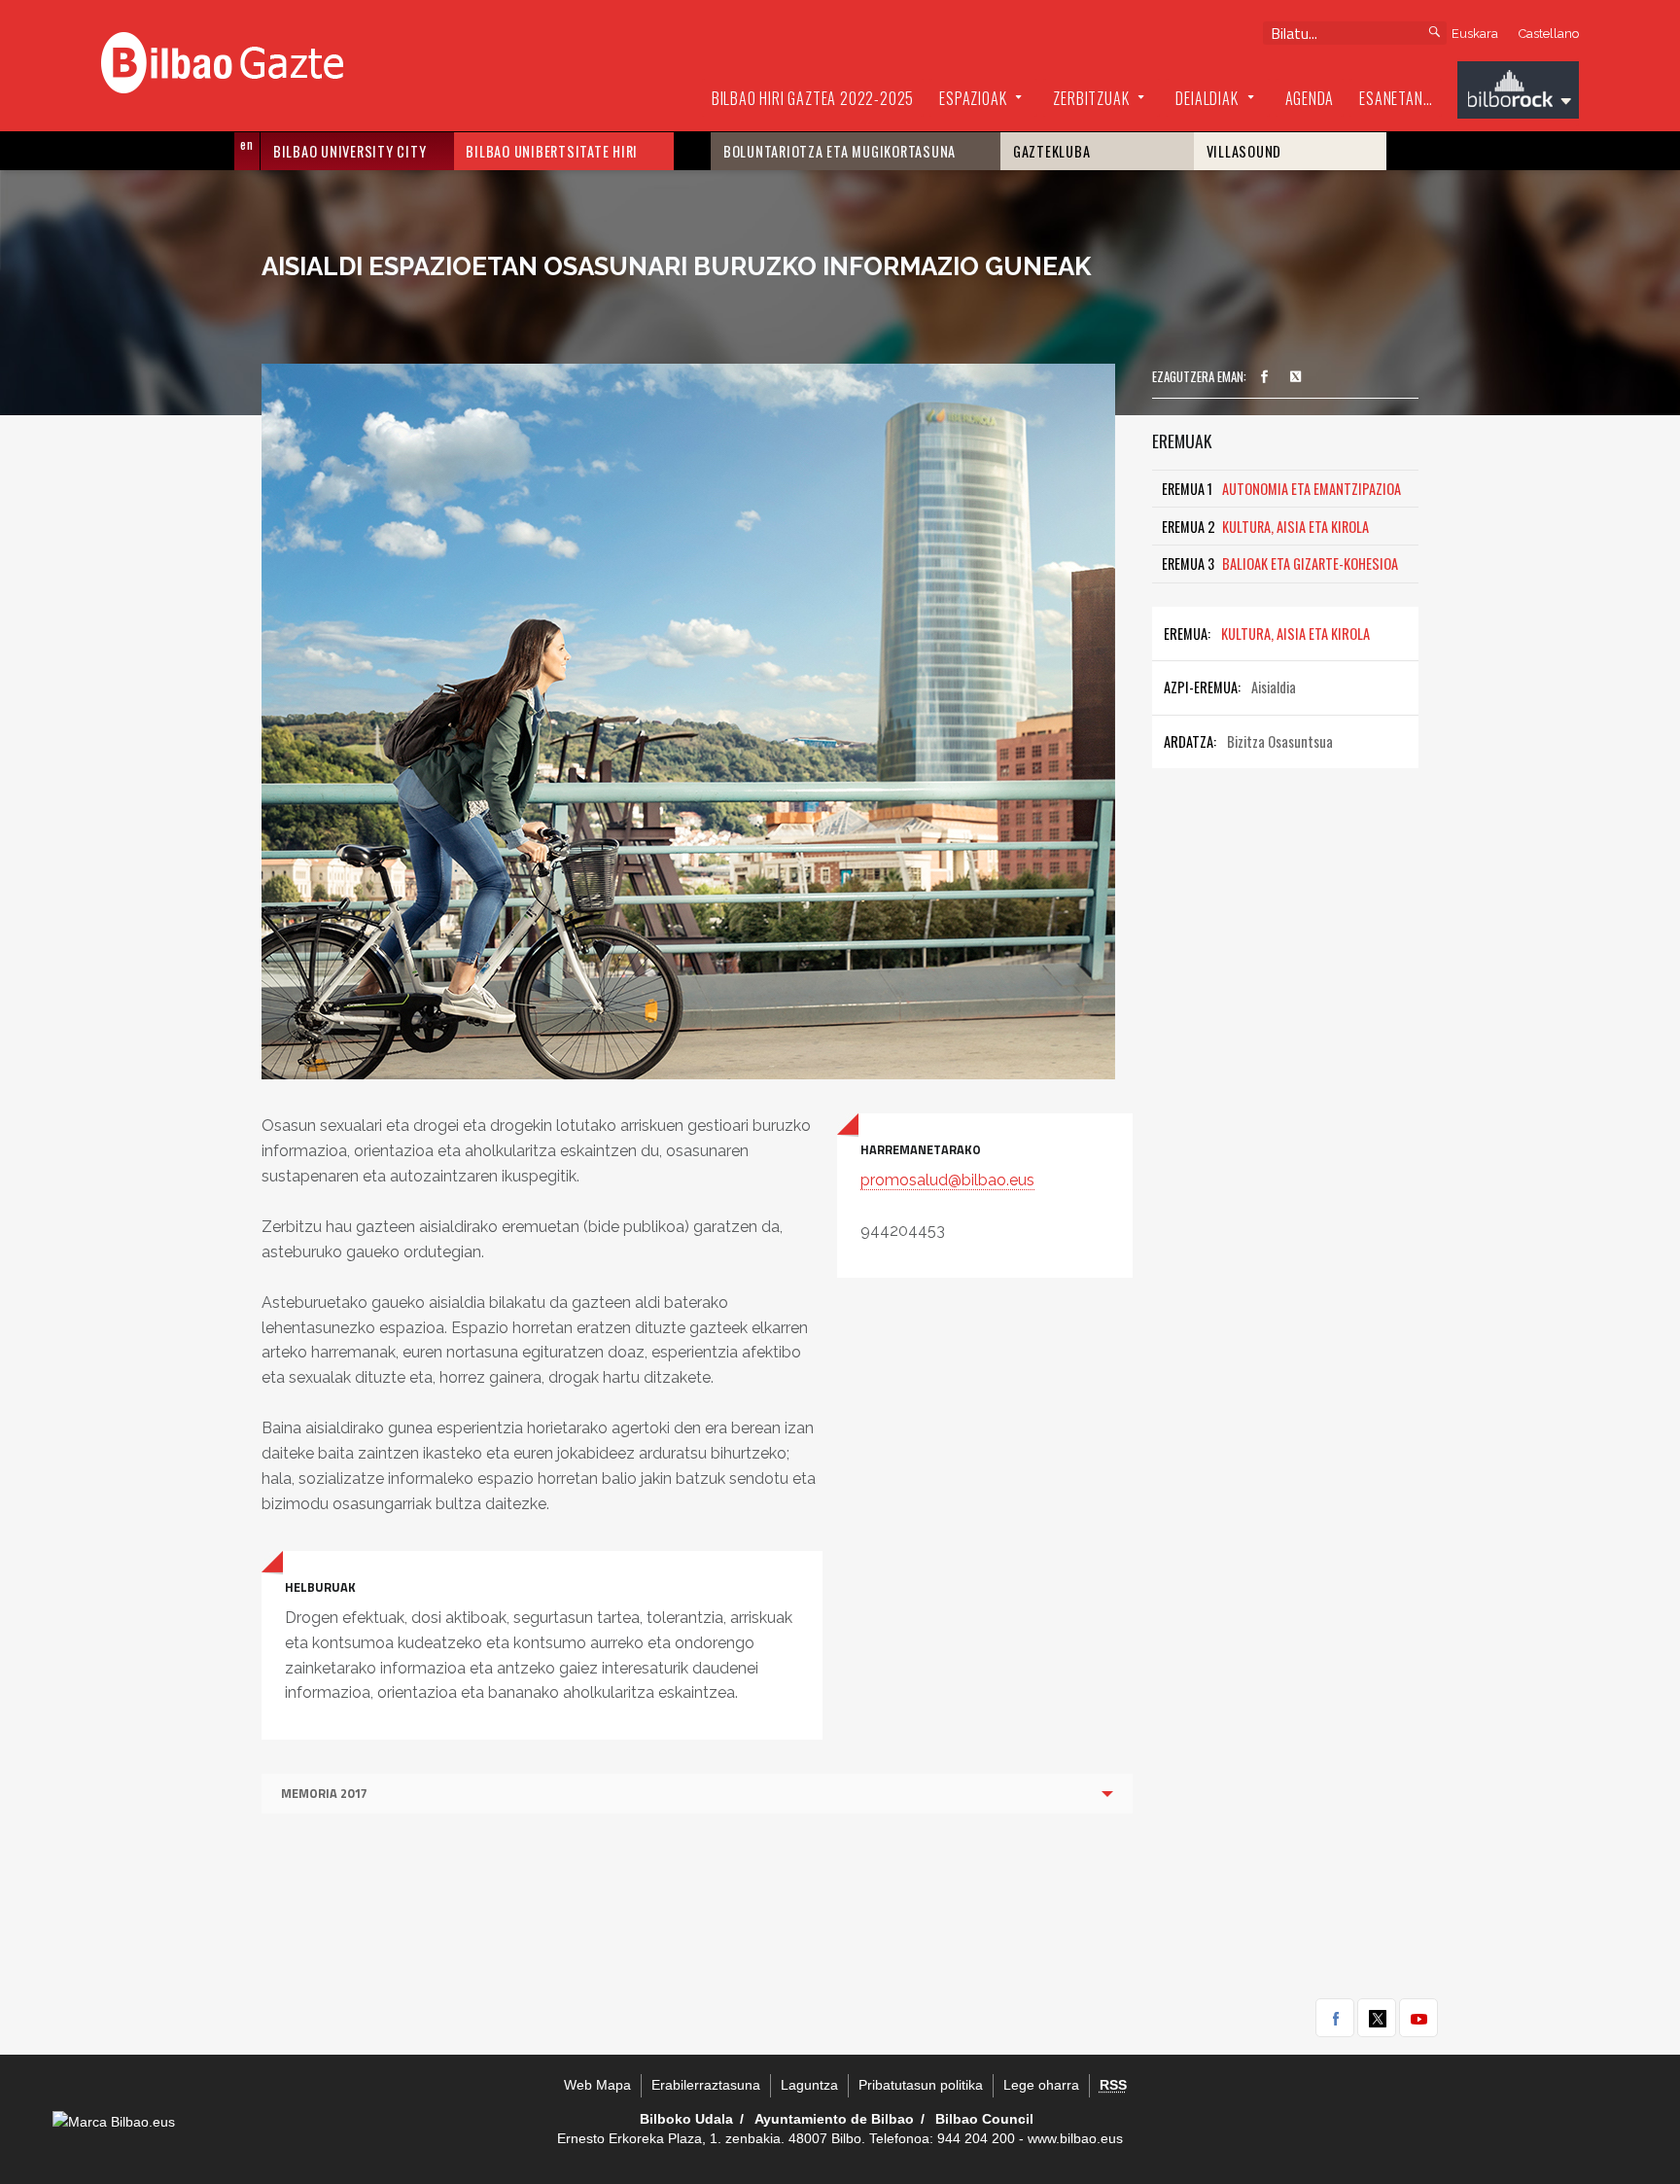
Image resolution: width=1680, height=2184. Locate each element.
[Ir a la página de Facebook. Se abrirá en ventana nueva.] (1264, 377)
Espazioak (973, 98)
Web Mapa (597, 2085)
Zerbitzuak (1091, 98)
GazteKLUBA (1052, 151)
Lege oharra (1041, 2085)
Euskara (1475, 34)
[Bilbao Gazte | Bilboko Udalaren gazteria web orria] (222, 60)
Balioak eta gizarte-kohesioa (1280, 564)
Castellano (1549, 34)
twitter (1377, 2018)
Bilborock (1518, 92)
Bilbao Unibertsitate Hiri (552, 151)
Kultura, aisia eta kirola (1265, 527)
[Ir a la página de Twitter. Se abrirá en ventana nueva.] (1296, 377)
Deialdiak (1207, 98)
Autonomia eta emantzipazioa (1281, 489)
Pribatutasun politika (921, 2085)
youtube (1418, 2018)
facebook (1335, 2018)
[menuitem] (813, 99)
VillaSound (1244, 151)
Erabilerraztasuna (706, 2085)
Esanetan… (1396, 98)
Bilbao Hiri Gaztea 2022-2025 (813, 98)
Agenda (1310, 98)
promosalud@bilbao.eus (947, 1180)
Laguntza (809, 2085)
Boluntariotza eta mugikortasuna (840, 151)
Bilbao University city (350, 151)
